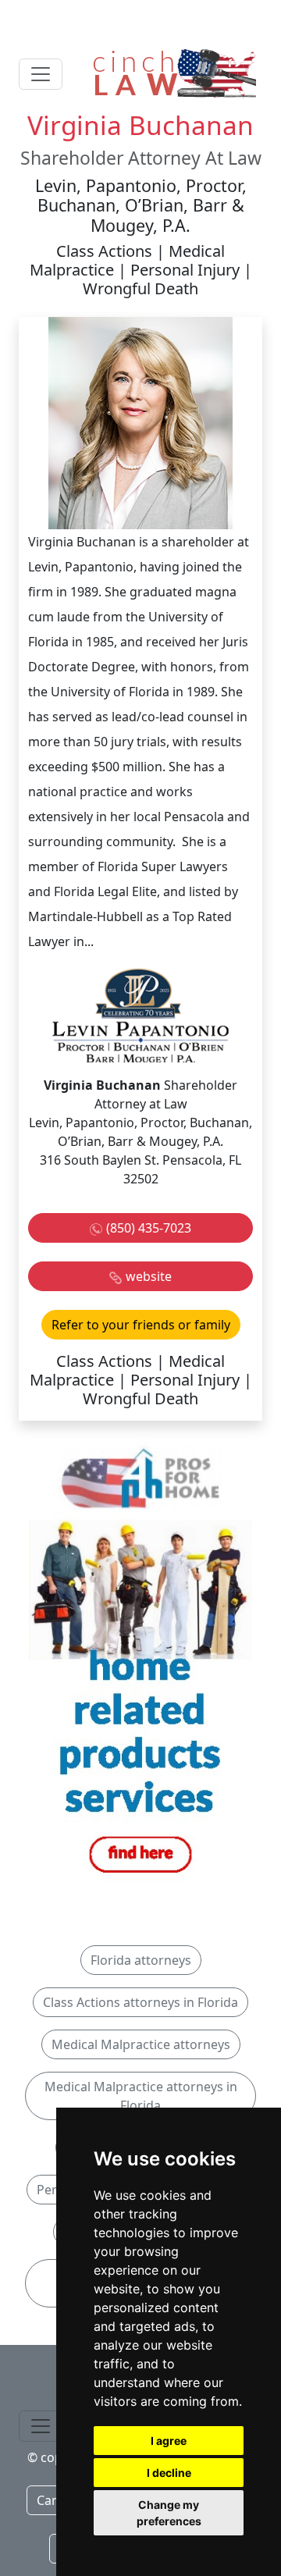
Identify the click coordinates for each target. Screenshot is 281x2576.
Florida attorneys (141, 1960)
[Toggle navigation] (41, 74)
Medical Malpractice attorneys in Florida (141, 2096)
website (149, 1276)
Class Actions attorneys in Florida (140, 2002)
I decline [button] (169, 2473)
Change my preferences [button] (169, 2513)
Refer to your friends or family (141, 1325)
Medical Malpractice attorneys (141, 2044)
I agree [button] (169, 2441)
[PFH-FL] (140, 1663)
